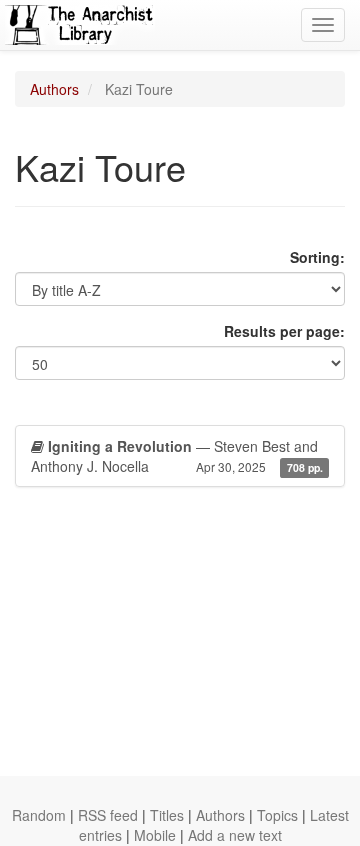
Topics (277, 815)
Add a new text (235, 835)
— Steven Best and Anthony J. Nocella (177, 456)
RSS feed (108, 815)
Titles (167, 815)
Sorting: (317, 257)
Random (39, 815)
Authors (54, 89)
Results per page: (284, 331)
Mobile (155, 835)
